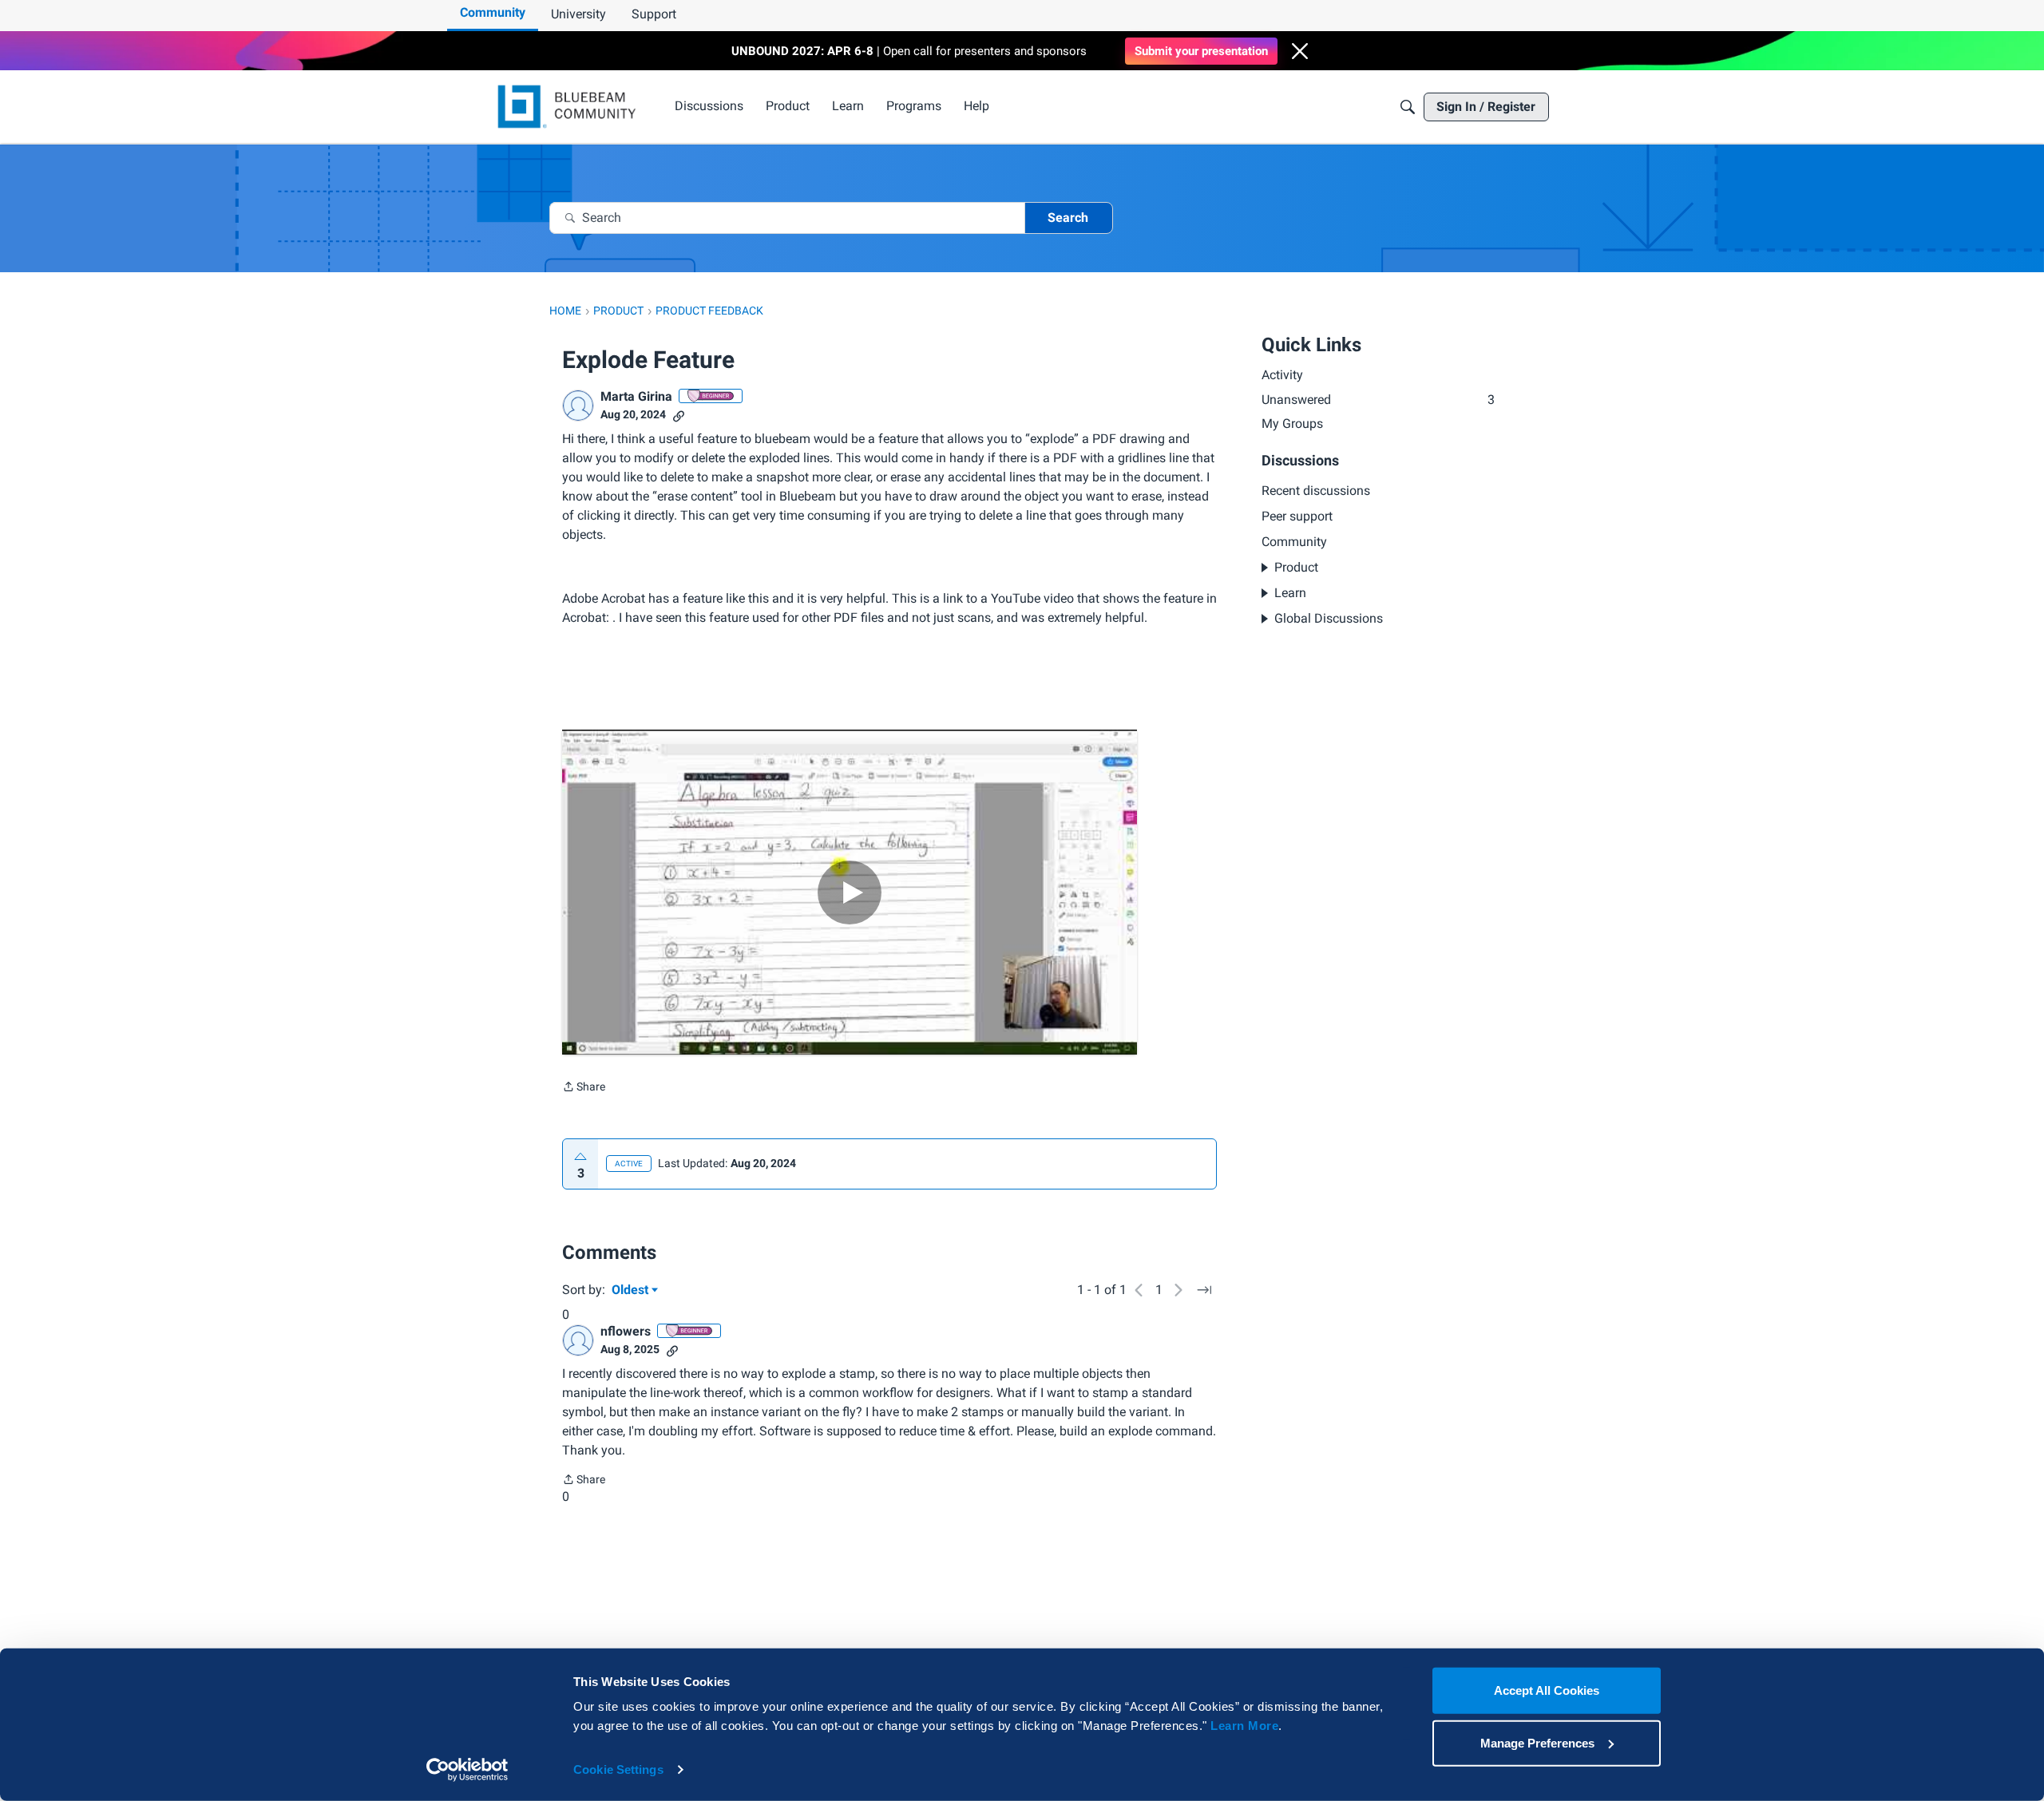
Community (493, 12)
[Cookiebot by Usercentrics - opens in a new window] (467, 1770)
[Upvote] (580, 1157)
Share (584, 1088)
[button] (1300, 51)
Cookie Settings (618, 1769)
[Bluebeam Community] (570, 107)
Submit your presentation (1201, 51)
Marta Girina (636, 396)
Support (654, 14)
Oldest (632, 1291)
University (578, 14)
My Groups (1292, 424)
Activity (1282, 375)
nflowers (626, 1331)
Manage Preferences (1537, 1742)
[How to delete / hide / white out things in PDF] (850, 892)
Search (1068, 218)
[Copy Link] (679, 415)
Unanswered (1378, 400)
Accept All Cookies (1547, 1690)
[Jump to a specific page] (1204, 1290)
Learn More (1244, 1726)
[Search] (1408, 107)
